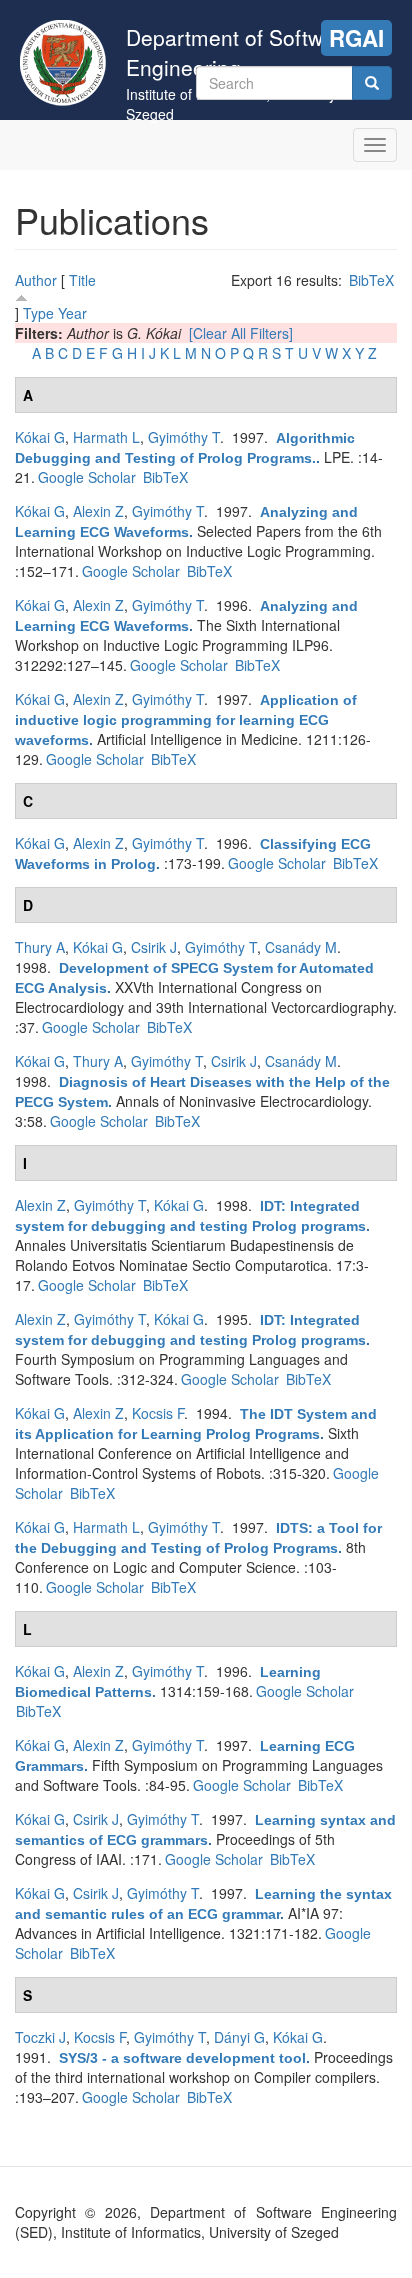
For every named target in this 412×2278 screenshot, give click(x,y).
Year (72, 313)
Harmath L (106, 437)
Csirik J (154, 947)
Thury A (40, 947)
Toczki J (40, 2037)
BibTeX (371, 280)
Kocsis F (158, 1413)
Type (38, 313)
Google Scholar (87, 477)
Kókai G (40, 437)
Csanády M (301, 947)
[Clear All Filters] (241, 333)
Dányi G (239, 2037)
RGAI (356, 38)
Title (82, 280)
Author (36, 280)
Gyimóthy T (184, 437)
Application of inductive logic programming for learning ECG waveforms (186, 720)
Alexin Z (98, 511)
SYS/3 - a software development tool (182, 2058)
